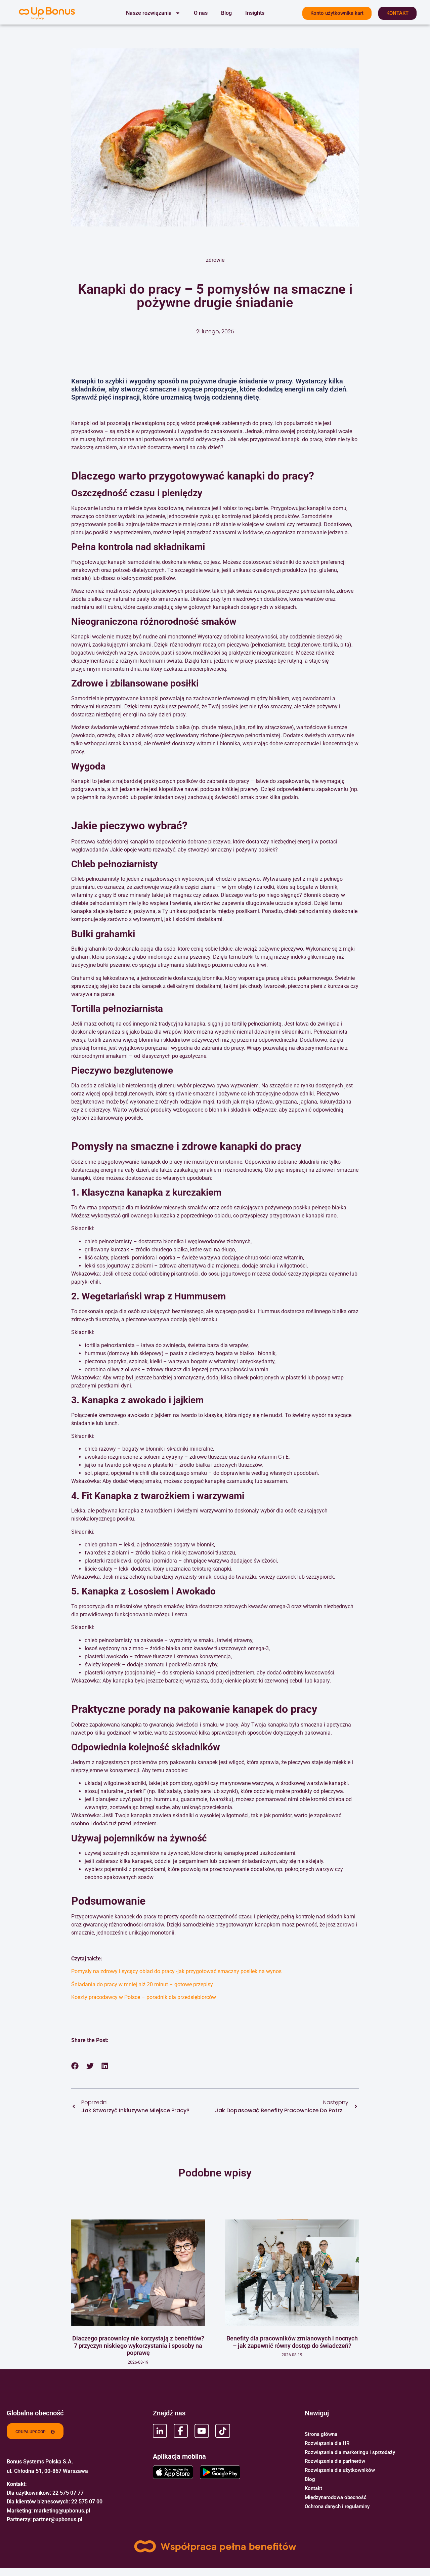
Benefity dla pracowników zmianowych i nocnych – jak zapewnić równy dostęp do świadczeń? (292, 2342)
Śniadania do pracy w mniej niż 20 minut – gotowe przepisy (142, 1984)
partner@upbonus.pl (58, 2519)
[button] (75, 2066)
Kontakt (313, 2488)
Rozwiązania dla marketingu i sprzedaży (350, 2452)
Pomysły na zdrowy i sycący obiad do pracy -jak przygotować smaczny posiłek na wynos (176, 1971)
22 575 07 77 (68, 2493)
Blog (226, 13)
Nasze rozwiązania (149, 13)
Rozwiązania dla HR (327, 2443)
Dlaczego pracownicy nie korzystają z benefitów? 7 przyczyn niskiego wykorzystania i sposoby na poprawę (138, 2345)
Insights (255, 13)
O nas (201, 13)
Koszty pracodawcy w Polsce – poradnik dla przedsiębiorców (144, 1997)
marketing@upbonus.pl (62, 2511)
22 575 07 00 (87, 2502)
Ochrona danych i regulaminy (337, 2506)
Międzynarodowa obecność (336, 2497)
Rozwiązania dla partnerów (335, 2461)
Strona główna (321, 2434)
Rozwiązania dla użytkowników (340, 2470)
